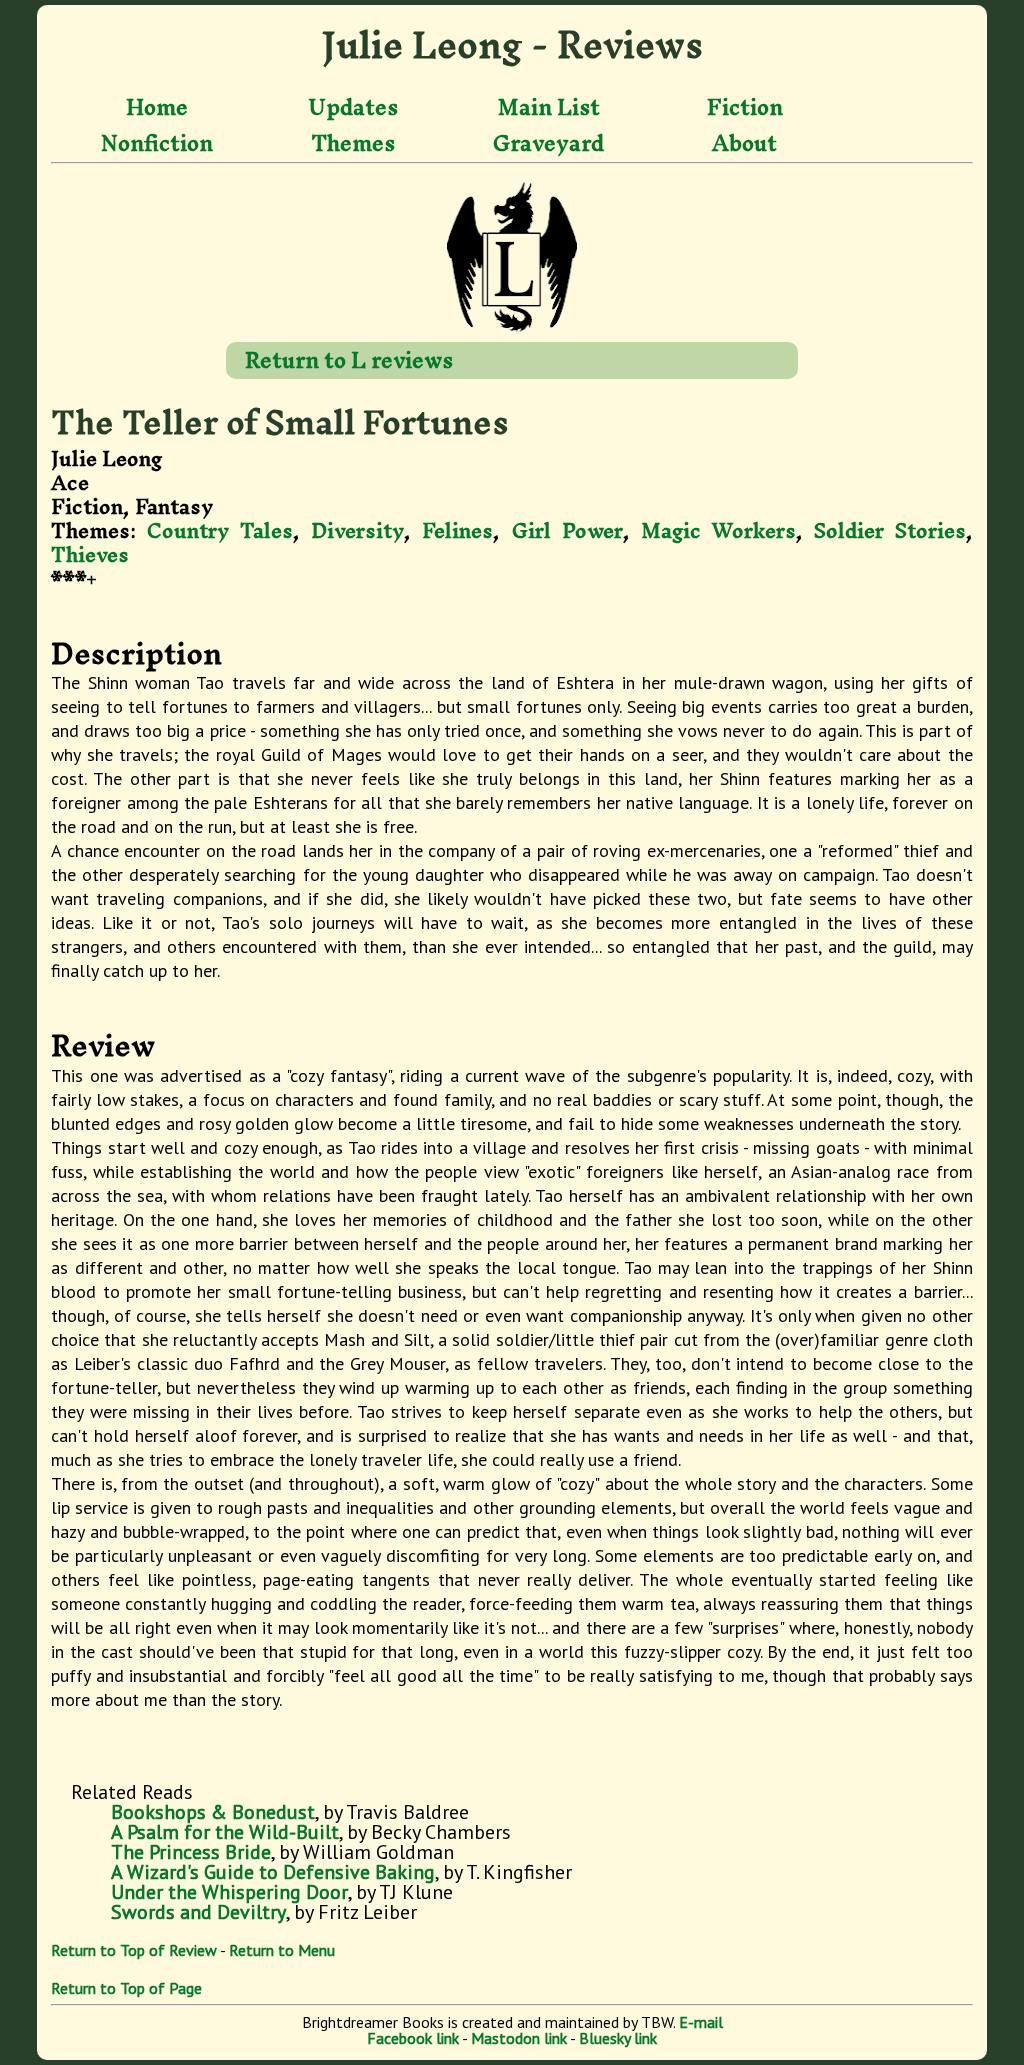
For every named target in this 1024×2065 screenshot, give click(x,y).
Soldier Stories (890, 530)
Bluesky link (618, 2038)
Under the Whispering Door (229, 1892)
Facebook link (413, 2038)
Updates (353, 108)
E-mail (701, 2022)
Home (157, 108)
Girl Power (567, 530)
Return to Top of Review (134, 1950)
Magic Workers (718, 530)
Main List (549, 108)
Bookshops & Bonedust (213, 1812)
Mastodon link (519, 2038)
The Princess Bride (191, 1852)
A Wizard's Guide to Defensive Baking (273, 1872)
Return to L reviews (349, 360)
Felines (457, 530)
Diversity (357, 530)
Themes (353, 143)
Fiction (745, 108)
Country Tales (220, 530)
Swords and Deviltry (198, 1912)
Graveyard (548, 143)
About (744, 143)
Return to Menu (282, 1950)
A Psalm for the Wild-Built (225, 1832)
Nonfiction (157, 143)
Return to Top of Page (126, 1988)
